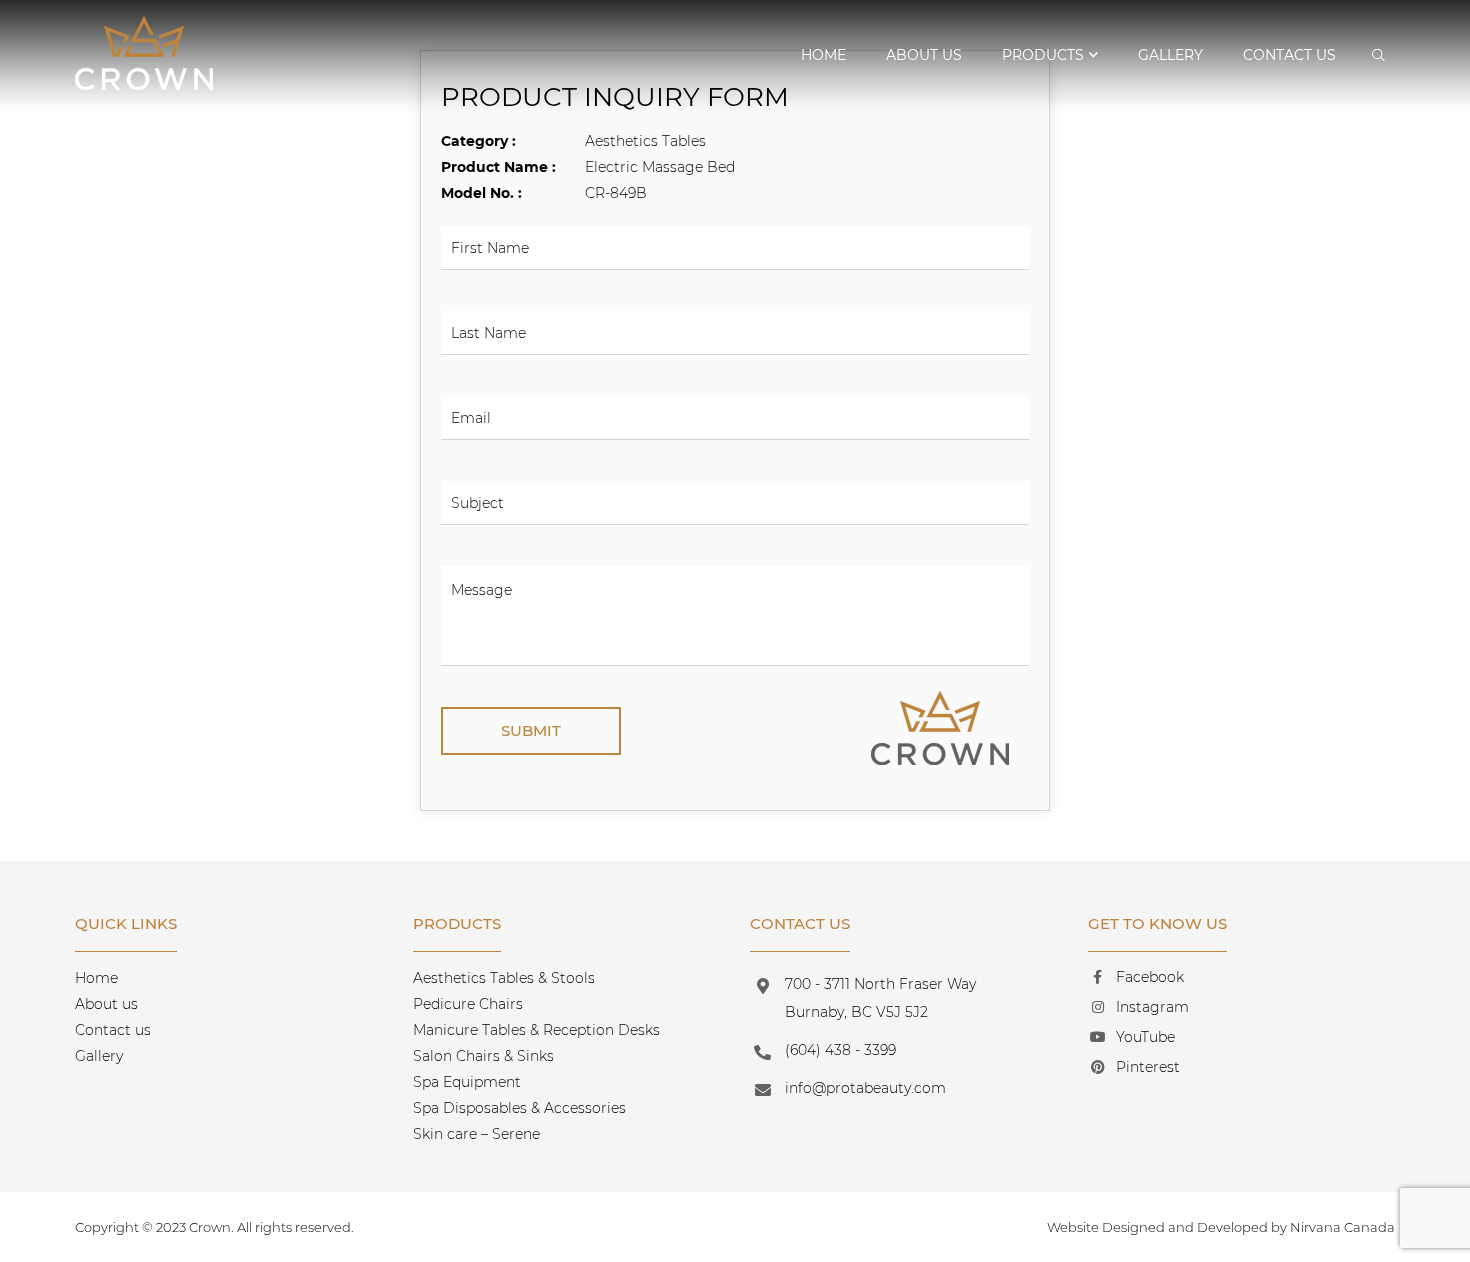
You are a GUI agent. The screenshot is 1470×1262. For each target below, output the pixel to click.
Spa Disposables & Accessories (519, 1108)
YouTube (1145, 1037)
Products (1043, 55)
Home (823, 55)
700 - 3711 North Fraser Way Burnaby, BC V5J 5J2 (880, 998)
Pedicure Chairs (468, 1004)
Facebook (1150, 977)
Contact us (1289, 55)
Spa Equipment (467, 1082)
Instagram (1152, 1007)
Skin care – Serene (476, 1134)
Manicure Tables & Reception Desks (536, 1030)
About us (924, 55)
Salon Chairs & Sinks (483, 1056)
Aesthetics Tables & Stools (504, 978)
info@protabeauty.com (865, 1088)
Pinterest (1148, 1067)
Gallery (1170, 55)
